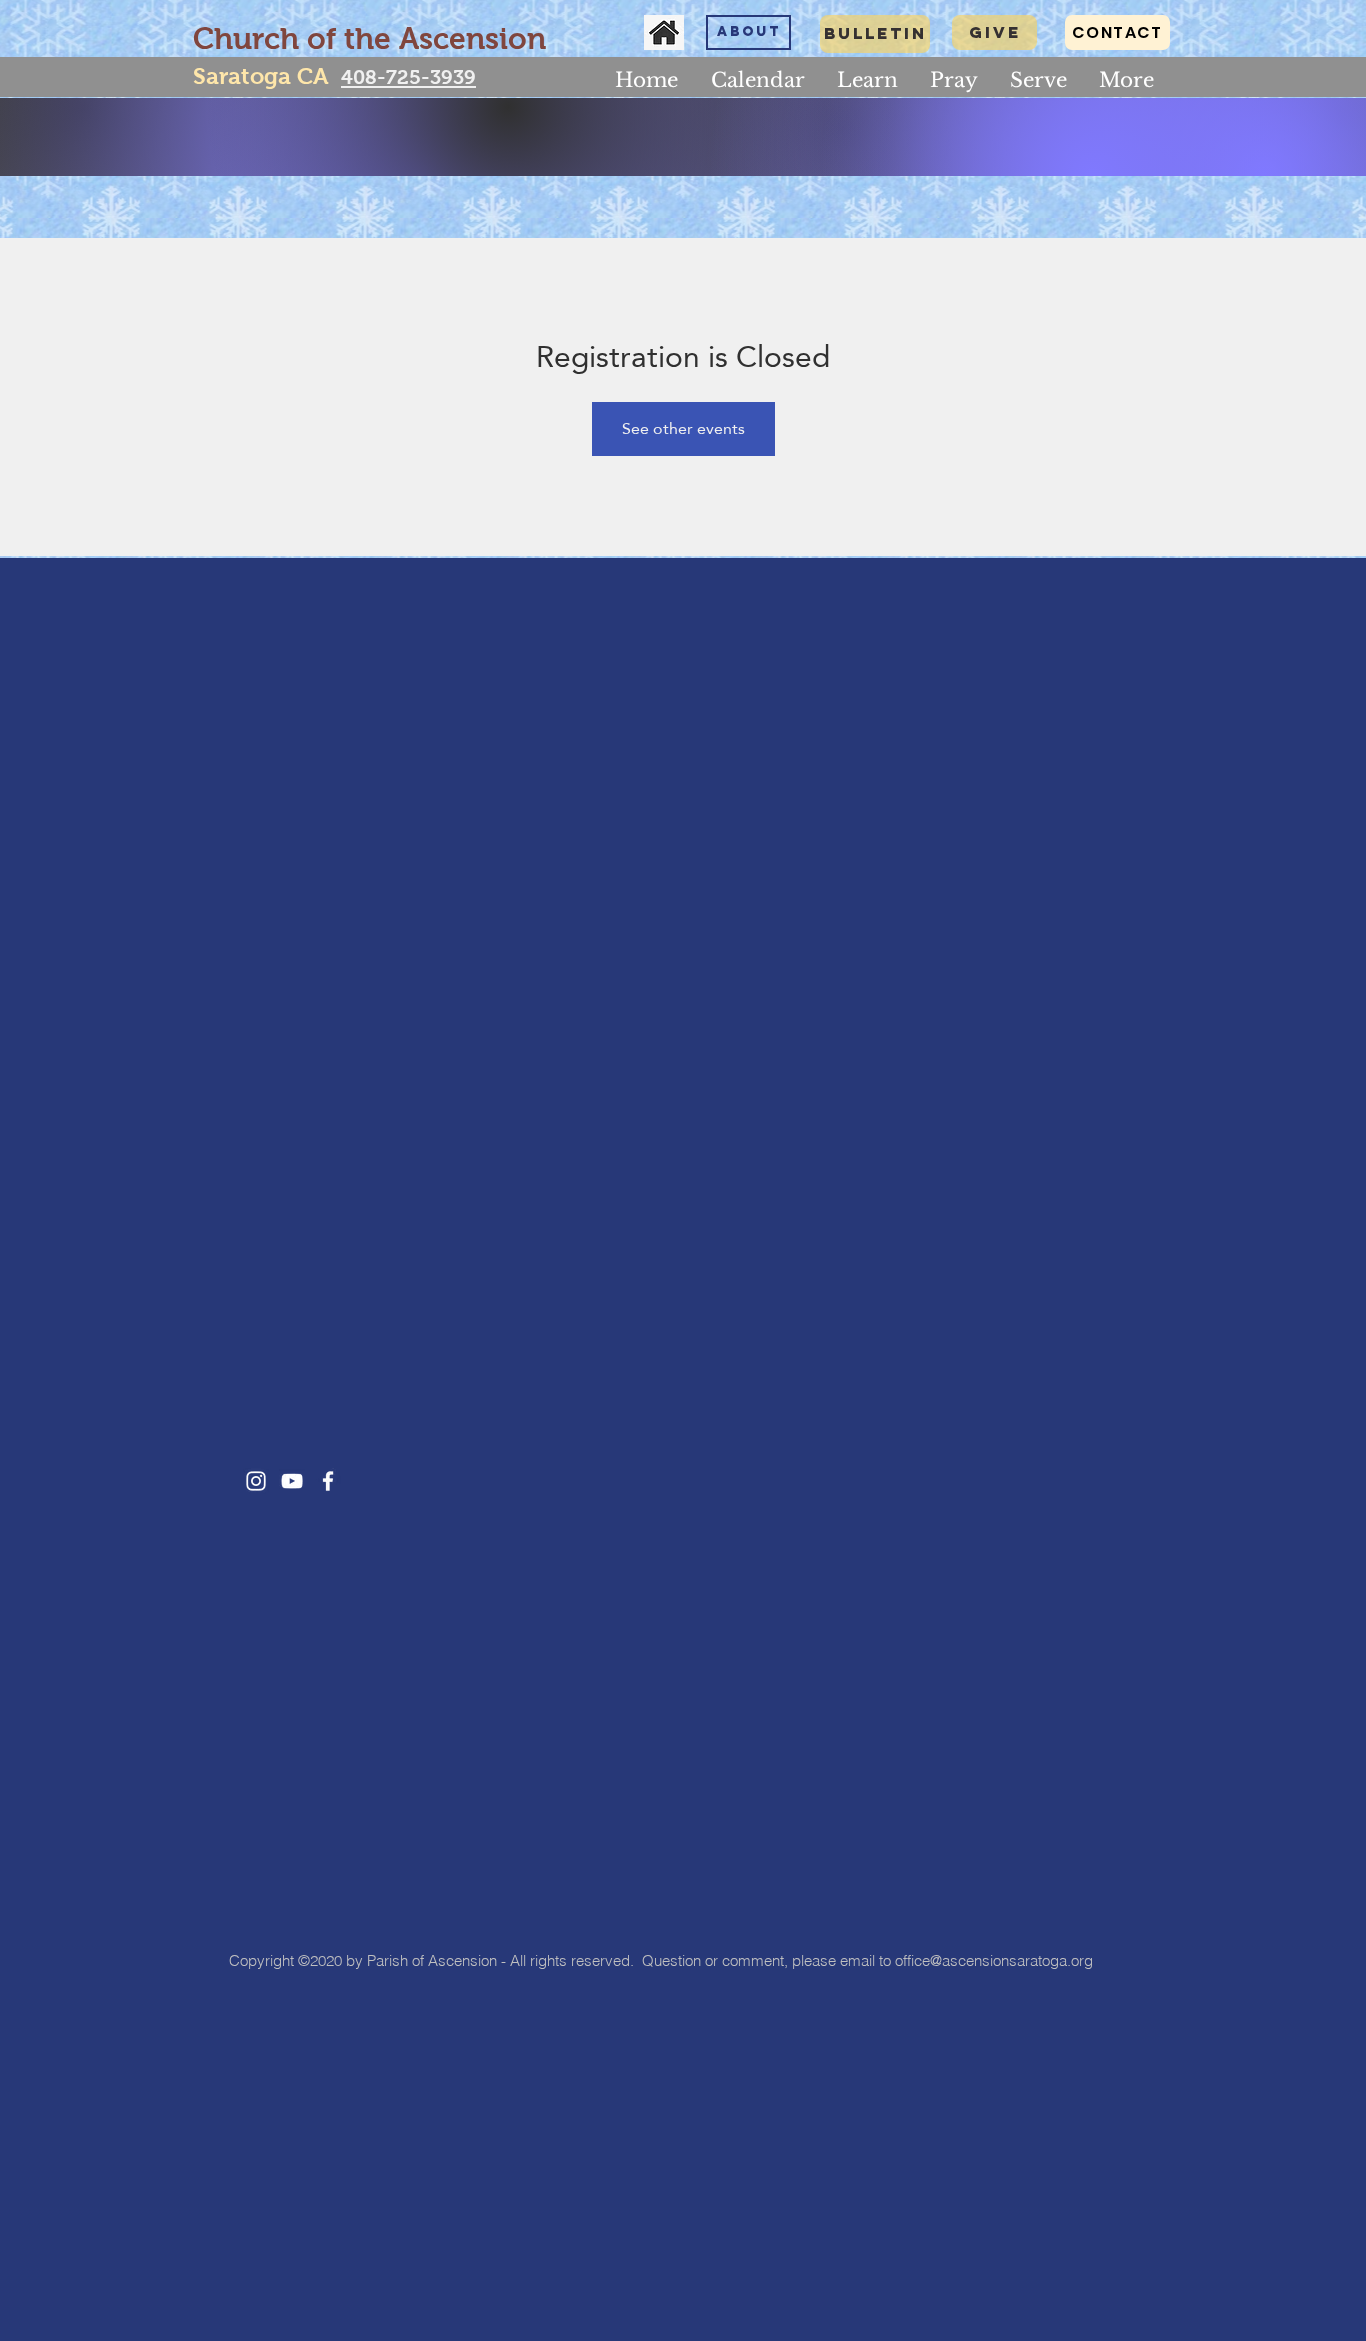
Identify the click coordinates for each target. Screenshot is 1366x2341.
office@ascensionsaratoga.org (994, 1960)
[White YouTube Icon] (292, 1481)
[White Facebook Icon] (328, 1481)
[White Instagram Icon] (256, 1481)
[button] (867, 80)
